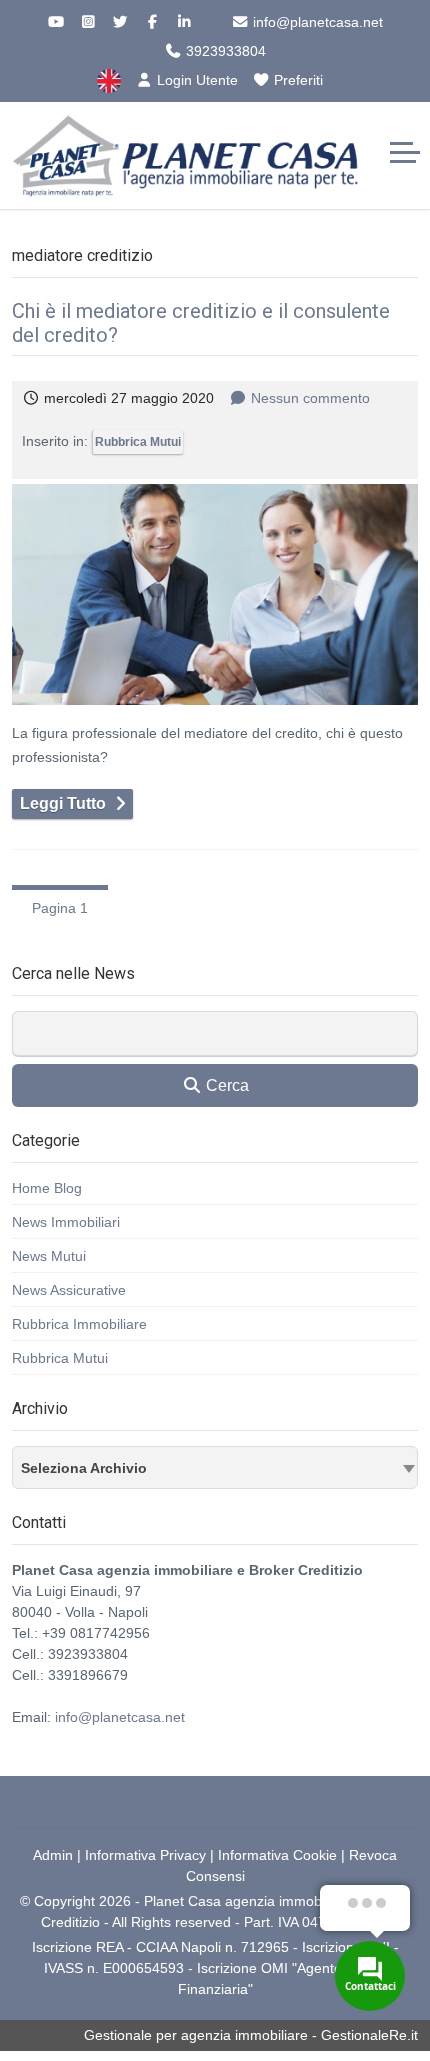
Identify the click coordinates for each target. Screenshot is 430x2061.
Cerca (225, 1085)
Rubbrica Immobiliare (79, 1324)
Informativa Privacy (145, 1855)
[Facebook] (152, 22)
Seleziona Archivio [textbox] (84, 1468)
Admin (53, 1855)
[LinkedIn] (184, 22)
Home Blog (47, 1188)
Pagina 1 (60, 908)
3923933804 (224, 51)
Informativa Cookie (277, 1855)
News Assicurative (69, 1290)
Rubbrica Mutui (138, 442)
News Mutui (49, 1256)
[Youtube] (56, 22)
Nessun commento (310, 398)
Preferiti (296, 80)
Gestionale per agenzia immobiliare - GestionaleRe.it (251, 2035)
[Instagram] (88, 22)
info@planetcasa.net (316, 22)
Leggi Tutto (63, 803)
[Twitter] (120, 22)
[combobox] (215, 1467)
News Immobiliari (66, 1222)
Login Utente (195, 80)
